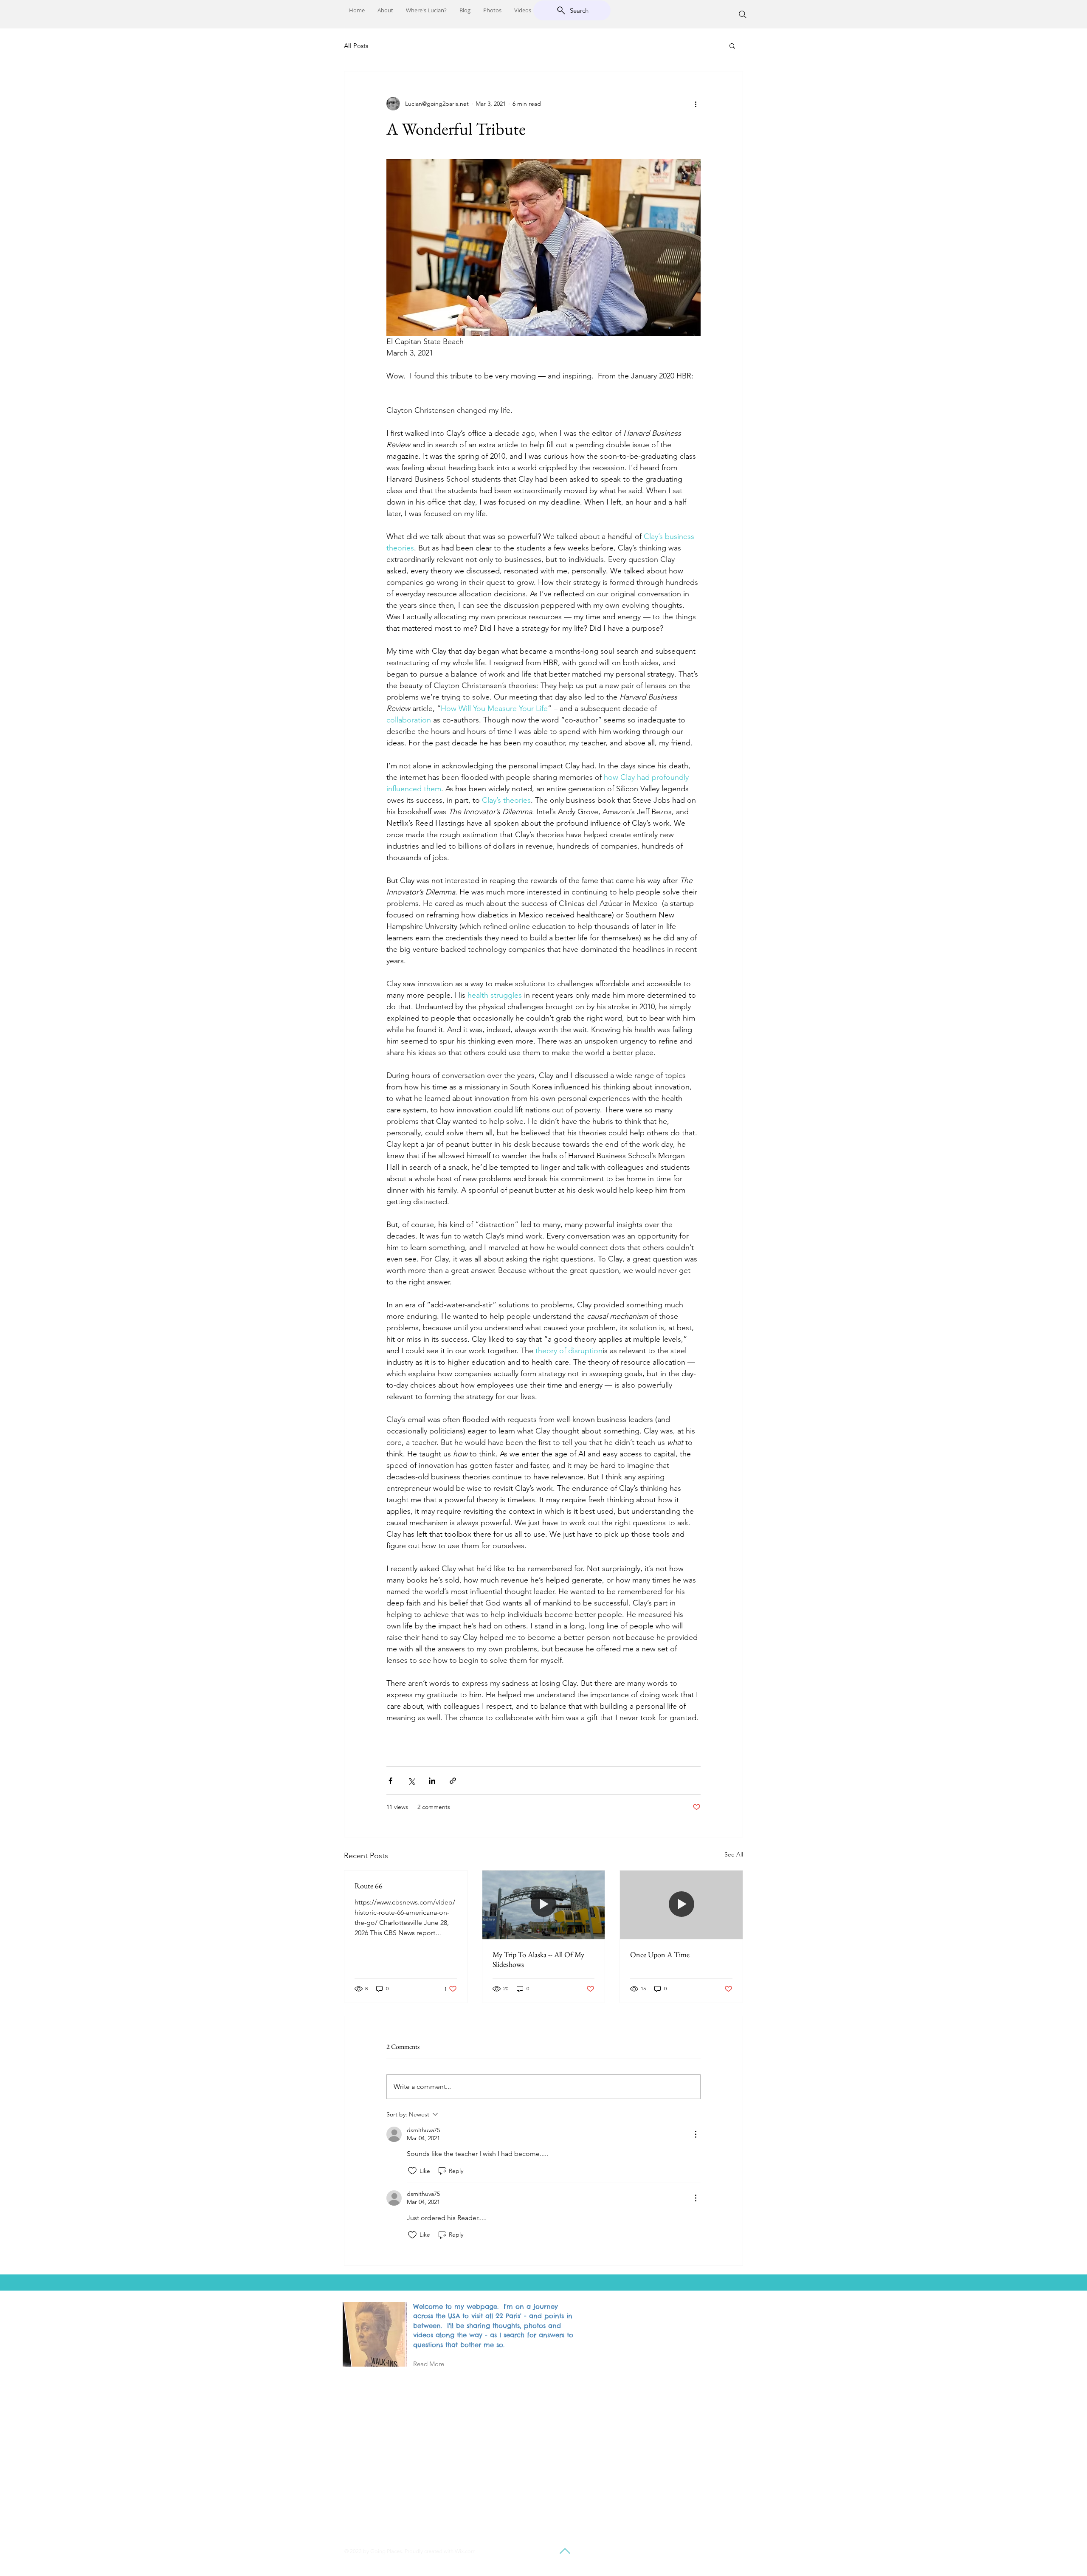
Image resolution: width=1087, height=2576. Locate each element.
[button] (732, 45)
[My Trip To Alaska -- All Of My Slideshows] (544, 1905)
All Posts (356, 46)
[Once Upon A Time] (681, 1905)
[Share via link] (453, 1781)
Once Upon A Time (660, 1954)
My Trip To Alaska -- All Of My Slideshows (538, 1959)
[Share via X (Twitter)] (411, 1781)
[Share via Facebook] (390, 1781)
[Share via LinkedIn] (432, 1781)
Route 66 (369, 1886)
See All (734, 1854)
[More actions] (696, 104)
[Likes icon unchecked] (412, 2171)
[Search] (743, 14)
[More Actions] (696, 2134)
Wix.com (465, 2551)
